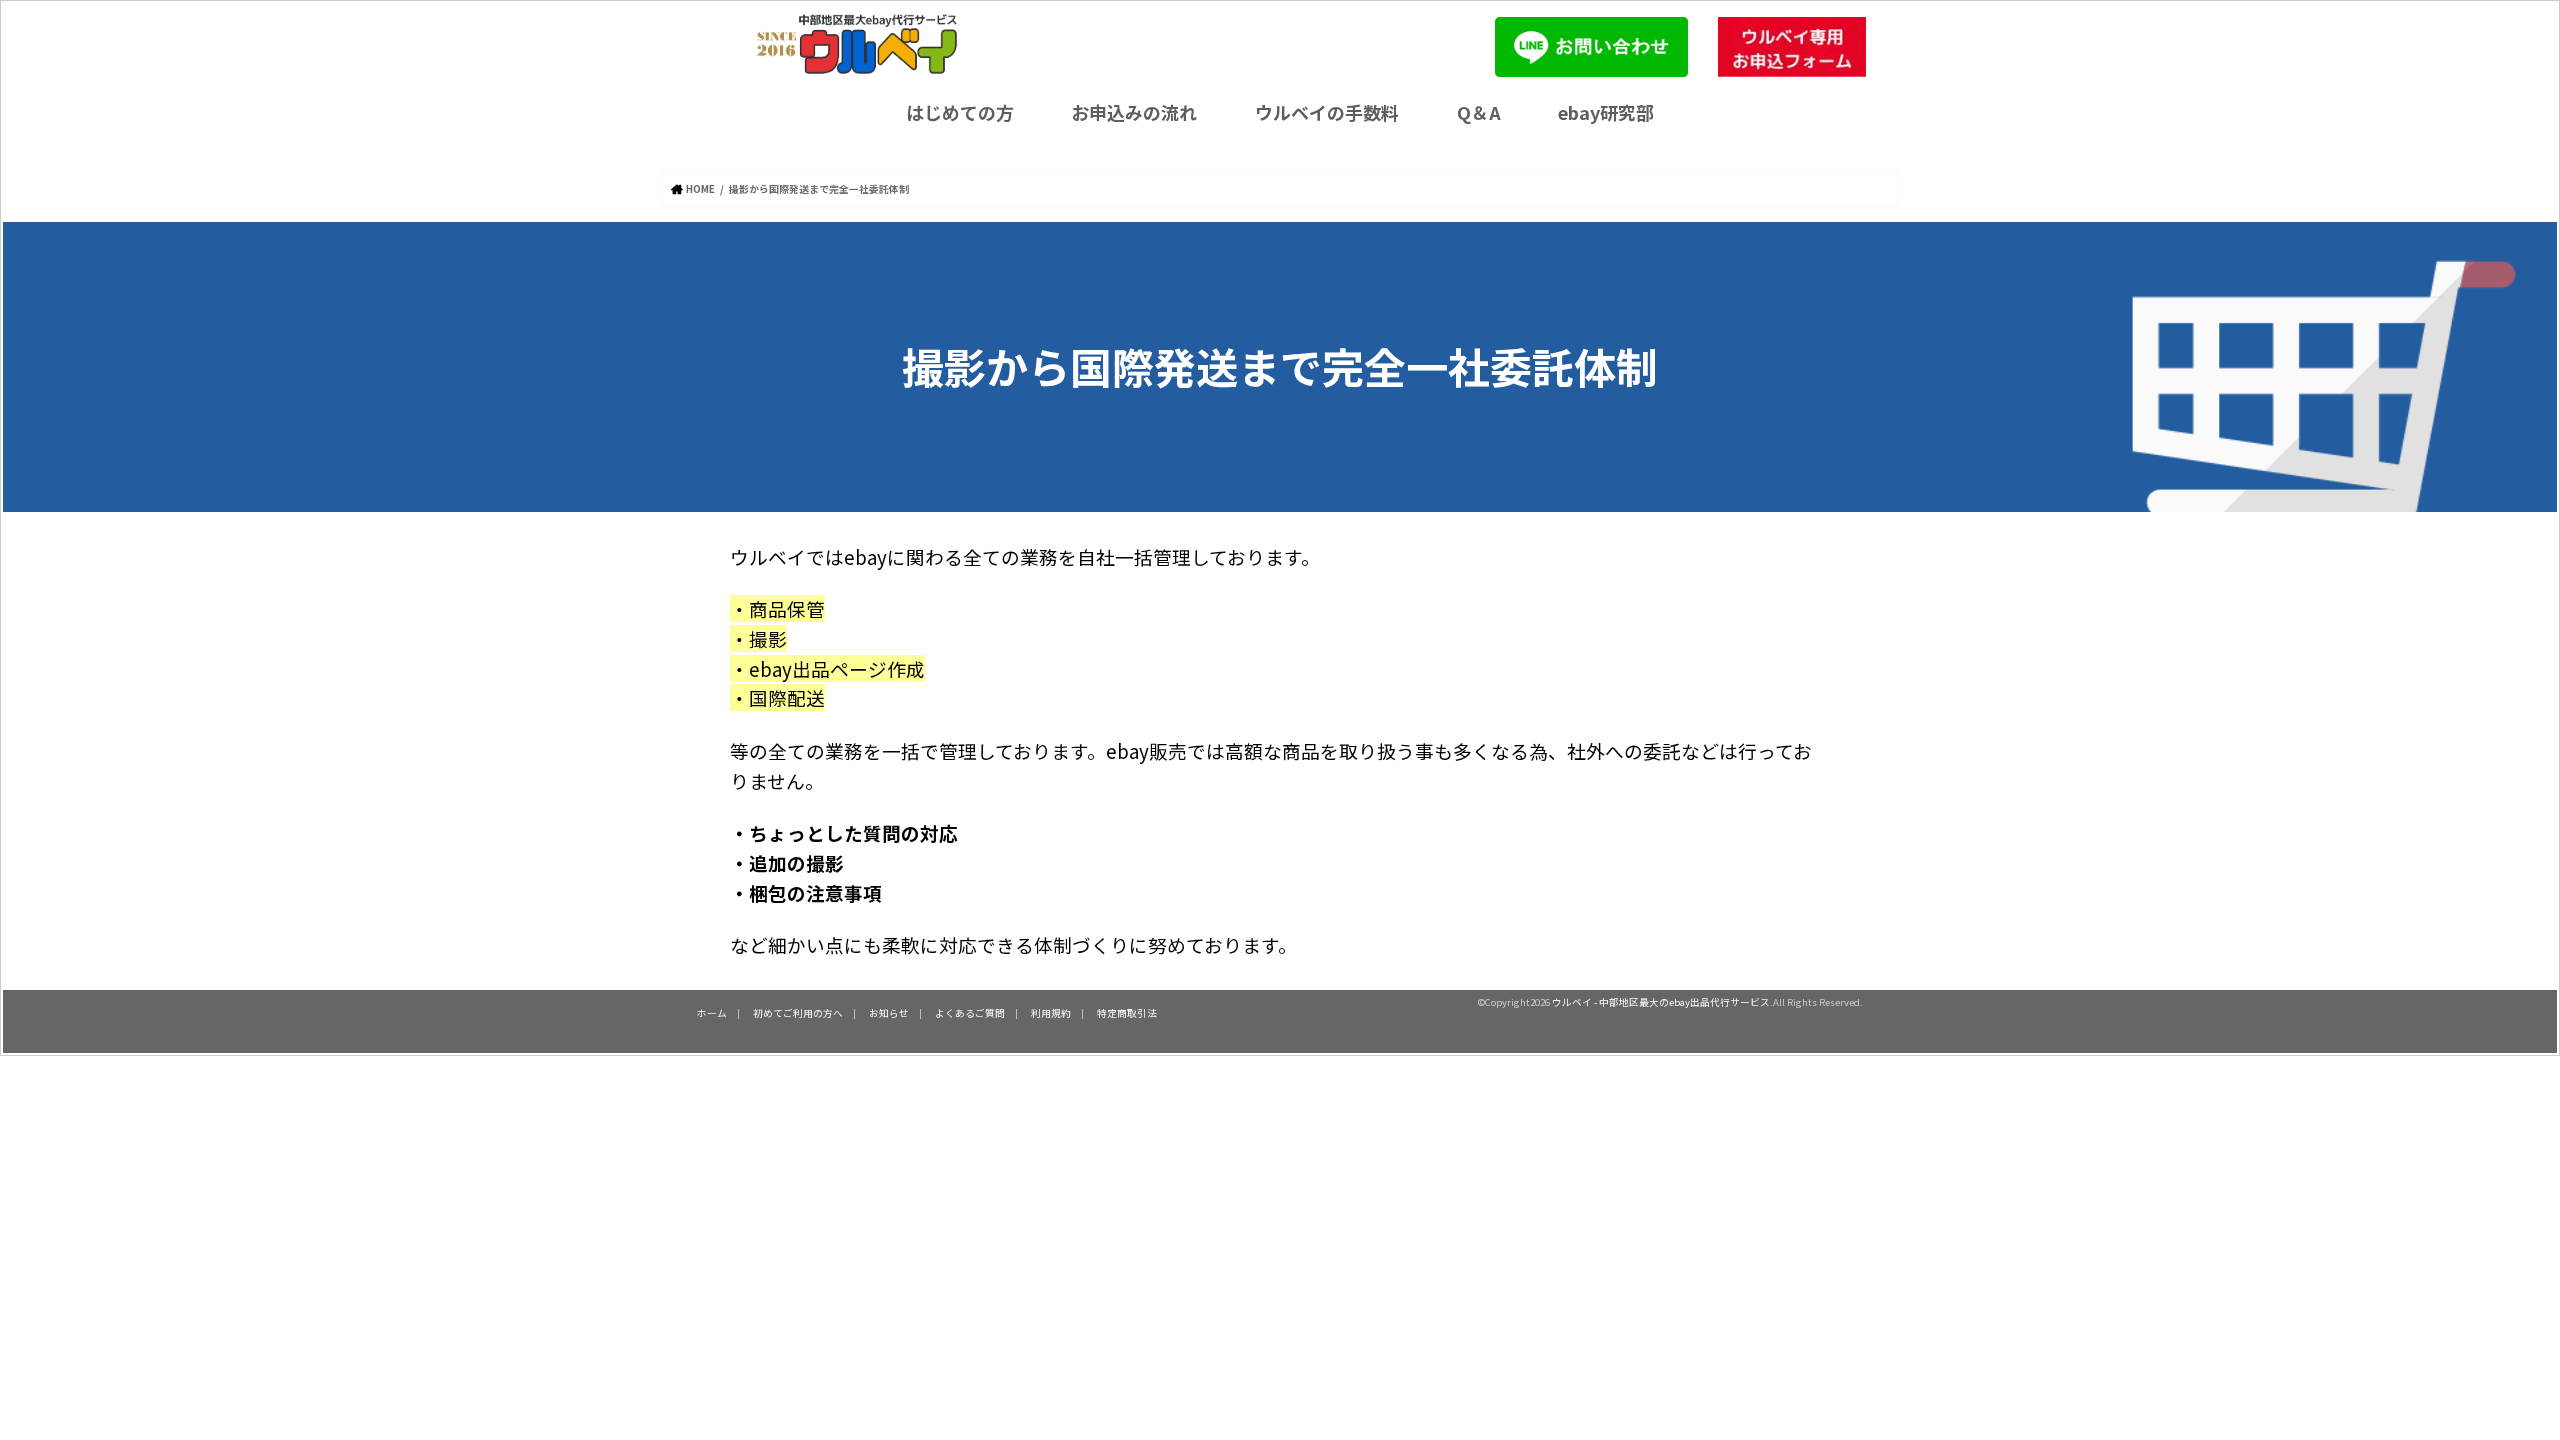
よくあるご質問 (970, 1013)
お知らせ (889, 1013)
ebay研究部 (1606, 112)
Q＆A (1479, 112)
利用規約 (1051, 1013)
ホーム (712, 1013)
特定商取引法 (1127, 1013)
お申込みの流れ (1134, 112)
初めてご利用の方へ (798, 1013)
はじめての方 (960, 112)
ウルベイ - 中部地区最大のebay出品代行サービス (1661, 1002)
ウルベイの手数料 (1327, 112)
